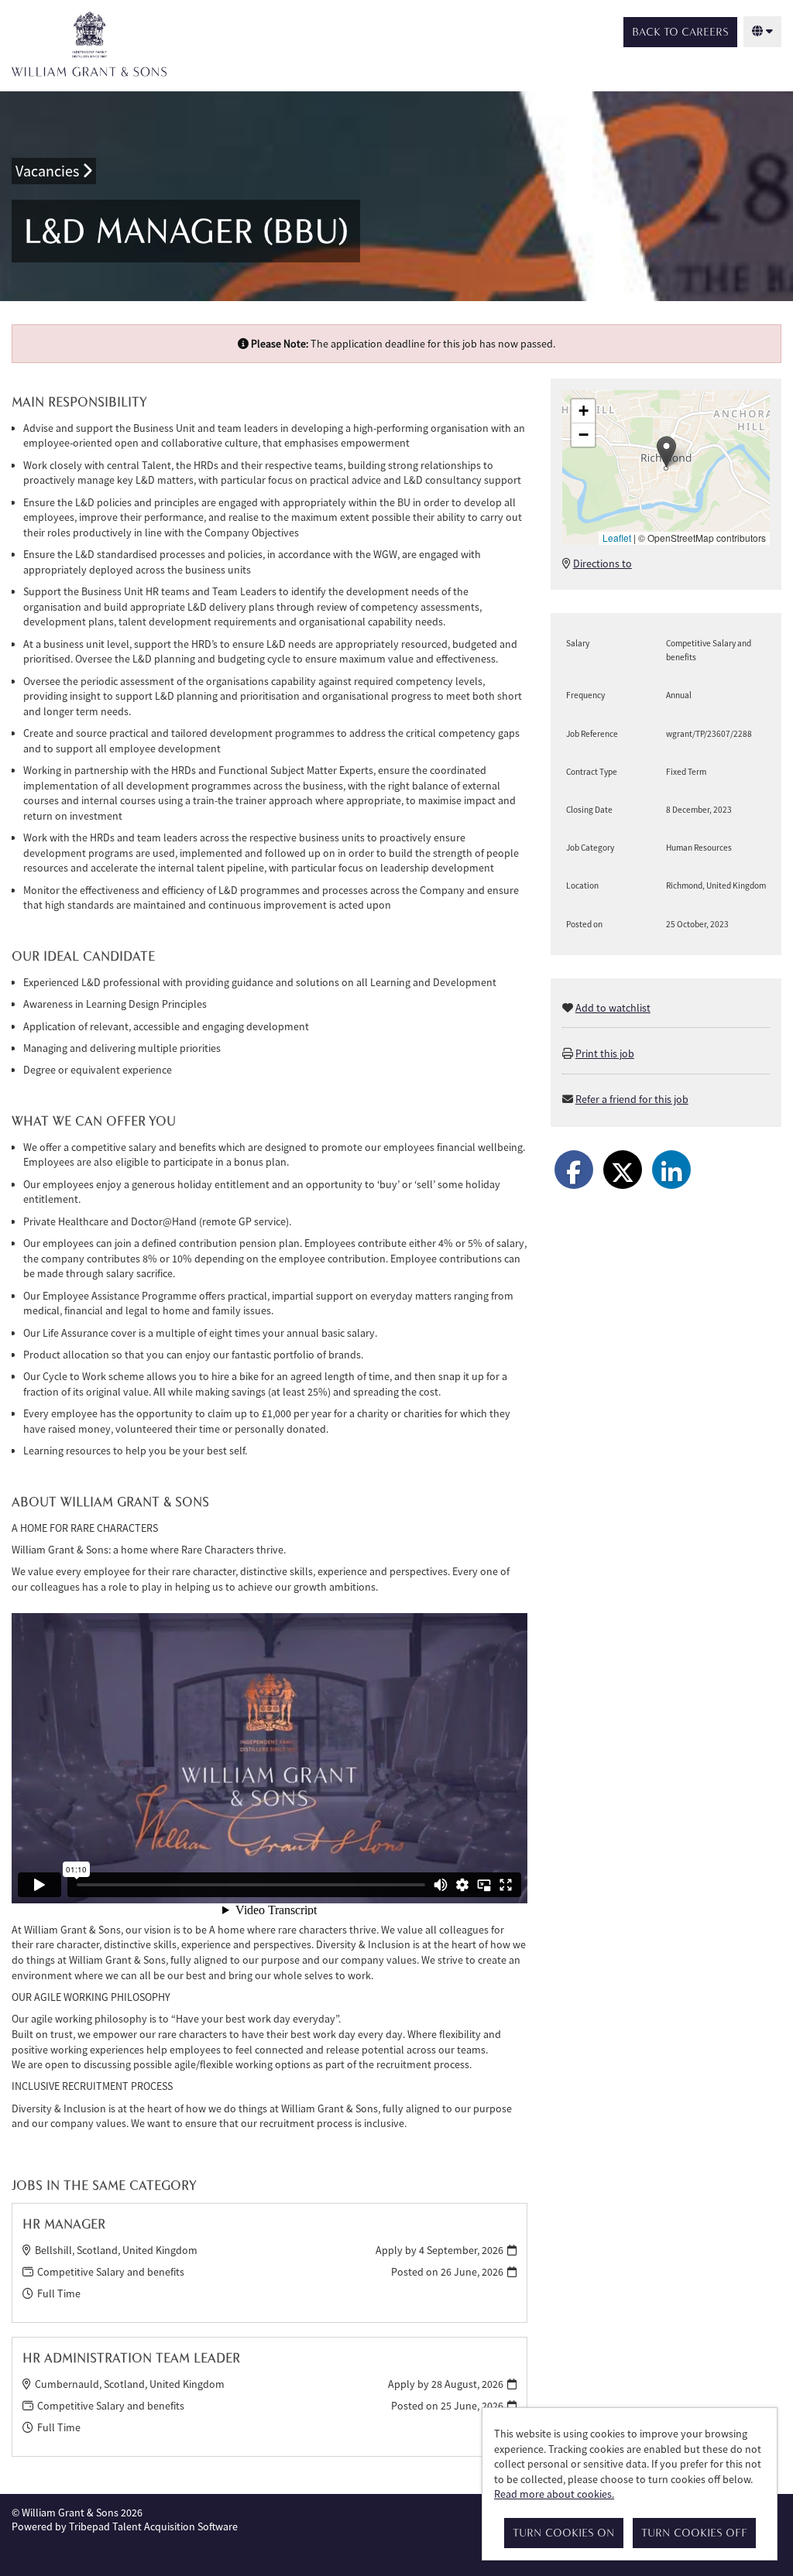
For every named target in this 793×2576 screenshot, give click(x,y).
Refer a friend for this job (632, 1099)
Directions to (602, 563)
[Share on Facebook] (574, 1170)
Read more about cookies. (554, 2494)
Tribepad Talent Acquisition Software (153, 2526)
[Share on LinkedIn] (671, 1170)
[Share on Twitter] (623, 1170)
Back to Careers (680, 32)
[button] (666, 452)
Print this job (605, 1053)
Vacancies (49, 171)
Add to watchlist (613, 1008)
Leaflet (617, 538)
